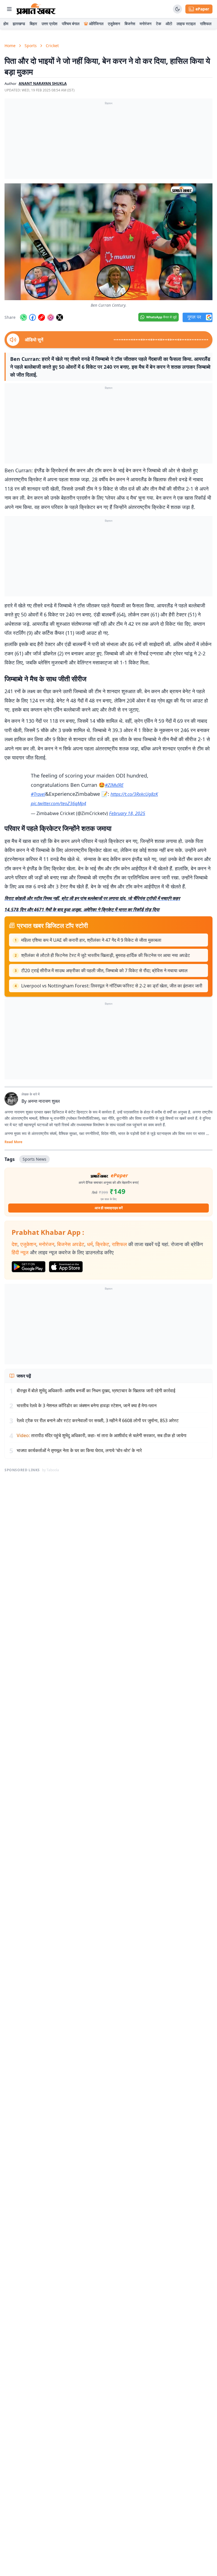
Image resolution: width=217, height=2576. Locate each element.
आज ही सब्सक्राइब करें (109, 1208)
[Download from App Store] (66, 1267)
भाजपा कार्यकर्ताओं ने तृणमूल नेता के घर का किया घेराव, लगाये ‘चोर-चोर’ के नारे (79, 1450)
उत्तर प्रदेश (49, 24)
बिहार (33, 24)
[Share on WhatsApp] (23, 317)
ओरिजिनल (96, 24)
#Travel (38, 794)
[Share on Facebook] (32, 317)
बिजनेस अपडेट (71, 1244)
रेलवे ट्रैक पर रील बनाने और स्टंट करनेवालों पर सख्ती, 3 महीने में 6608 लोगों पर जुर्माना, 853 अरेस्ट (98, 1420)
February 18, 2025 (127, 813)
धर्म (90, 1244)
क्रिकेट (102, 1244)
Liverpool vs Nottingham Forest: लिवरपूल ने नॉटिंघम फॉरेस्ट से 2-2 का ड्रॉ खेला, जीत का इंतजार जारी (112, 986)
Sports (31, 46)
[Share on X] (60, 317)
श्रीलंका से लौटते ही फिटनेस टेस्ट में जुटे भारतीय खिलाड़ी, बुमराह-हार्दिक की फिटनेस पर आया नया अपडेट (106, 955)
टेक (159, 24)
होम (6, 24)
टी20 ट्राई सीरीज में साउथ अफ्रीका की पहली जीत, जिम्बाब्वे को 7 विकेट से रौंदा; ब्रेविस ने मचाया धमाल (104, 970)
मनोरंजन (146, 24)
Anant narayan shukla (43, 84)
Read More (13, 1142)
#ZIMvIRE (114, 785)
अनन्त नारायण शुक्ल (44, 1101)
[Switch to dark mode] (177, 9)
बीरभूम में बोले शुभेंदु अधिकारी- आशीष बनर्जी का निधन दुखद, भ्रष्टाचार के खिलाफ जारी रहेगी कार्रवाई (96, 1391)
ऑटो (169, 24)
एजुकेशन (114, 24)
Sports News (34, 1159)
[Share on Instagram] (51, 317)
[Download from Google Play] (29, 1267)
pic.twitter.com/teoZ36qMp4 (58, 803)
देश (15, 1244)
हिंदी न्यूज (20, 1252)
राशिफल (206, 24)
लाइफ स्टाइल (186, 24)
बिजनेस (130, 24)
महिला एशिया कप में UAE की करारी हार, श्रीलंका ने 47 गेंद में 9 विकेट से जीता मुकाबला (91, 940)
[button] (108, 242)
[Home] (36, 9)
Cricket (52, 46)
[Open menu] (9, 9)
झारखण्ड (19, 24)
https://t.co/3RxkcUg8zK (134, 794)
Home (10, 46)
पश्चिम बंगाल (71, 24)
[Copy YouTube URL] (42, 317)
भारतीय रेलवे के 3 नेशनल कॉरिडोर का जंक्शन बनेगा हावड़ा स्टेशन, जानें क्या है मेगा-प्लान (87, 1406)
